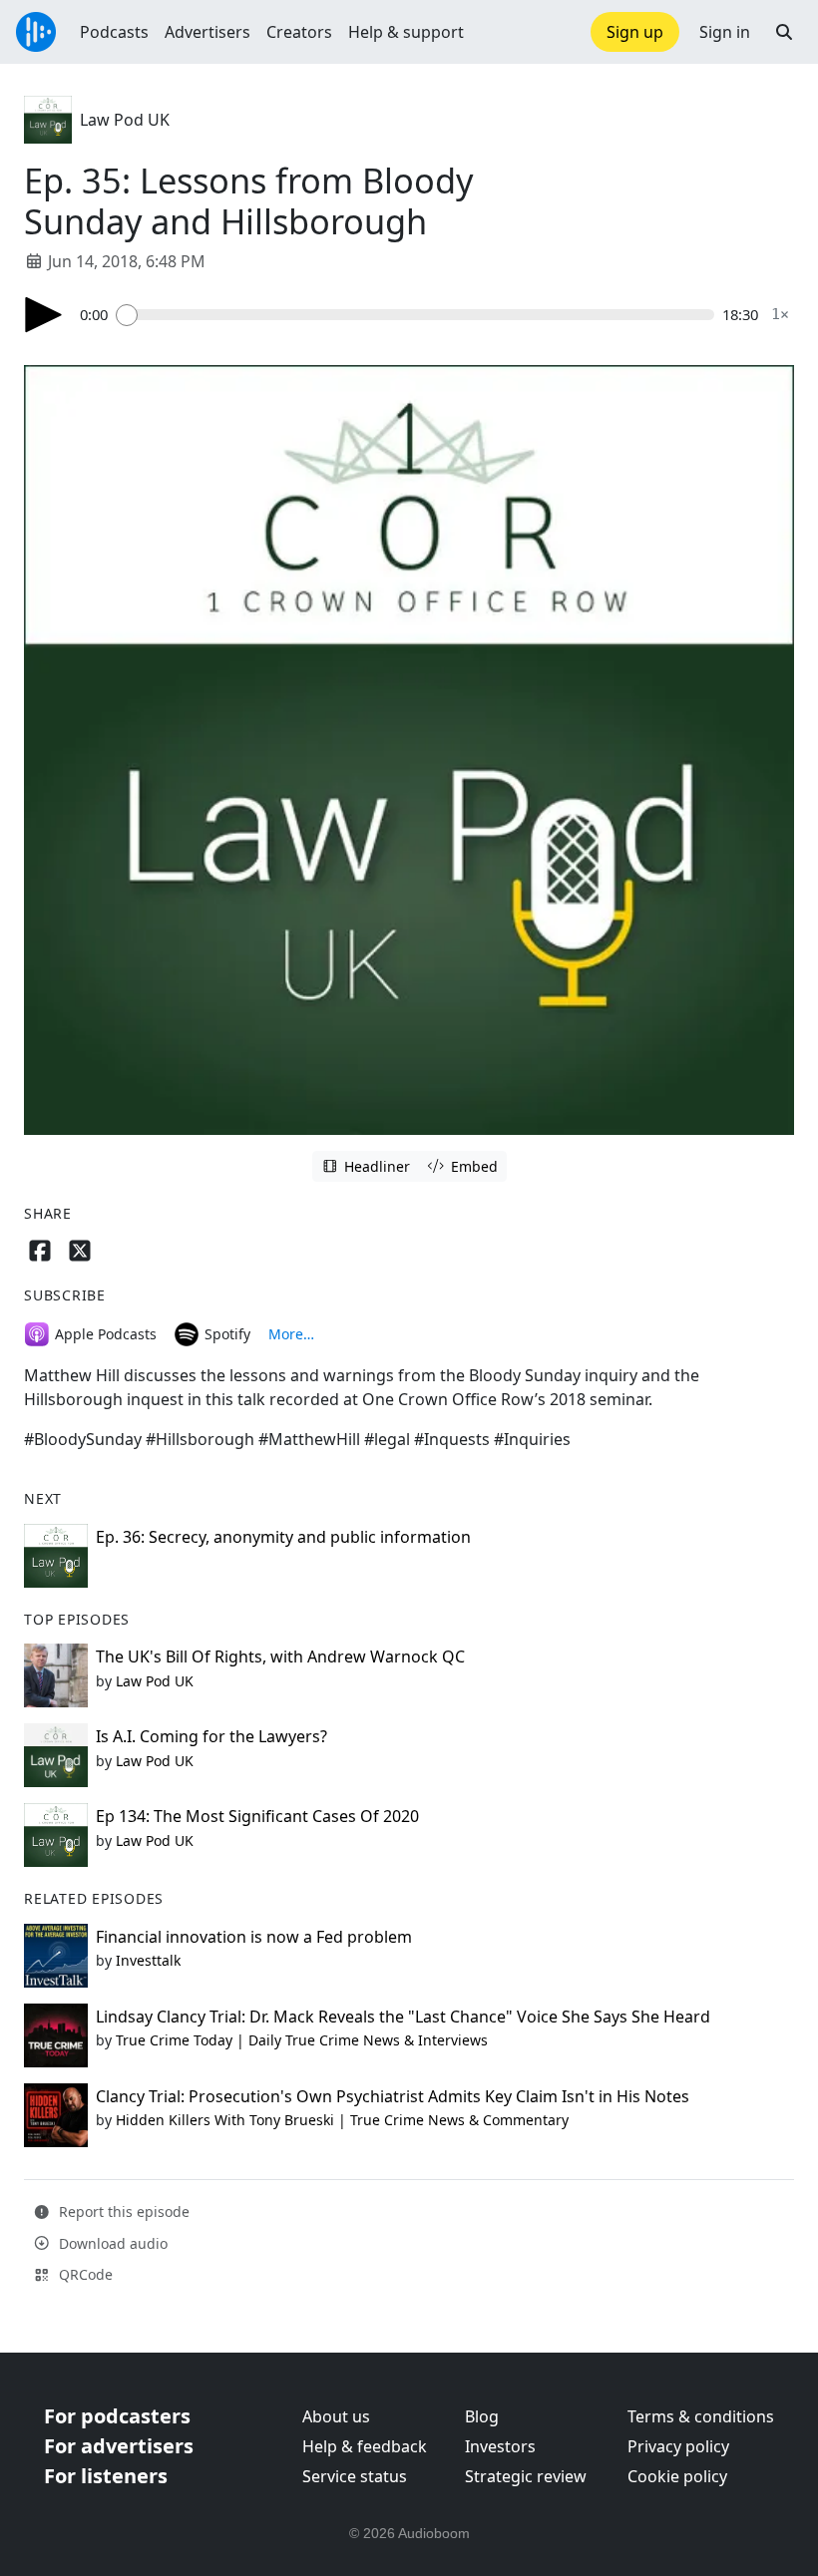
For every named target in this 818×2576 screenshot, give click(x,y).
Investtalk (148, 1960)
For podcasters (117, 2416)
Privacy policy (678, 2446)
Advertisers (207, 32)
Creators (299, 32)
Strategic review (526, 2476)
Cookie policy (677, 2476)
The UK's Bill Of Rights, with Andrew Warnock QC (280, 1656)
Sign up (635, 32)
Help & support (406, 32)
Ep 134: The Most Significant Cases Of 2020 (257, 1816)
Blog (482, 2416)
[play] (44, 315)
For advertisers (119, 2446)
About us (336, 2416)
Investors (500, 2446)
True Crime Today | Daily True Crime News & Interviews (302, 2040)
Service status (355, 2476)
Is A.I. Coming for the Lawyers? (211, 1736)
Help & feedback (365, 2446)
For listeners (106, 2476)
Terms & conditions (701, 2416)
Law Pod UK (125, 120)
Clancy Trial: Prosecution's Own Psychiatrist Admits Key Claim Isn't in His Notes (393, 2096)
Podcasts (114, 32)
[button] (784, 32)
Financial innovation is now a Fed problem (254, 1937)
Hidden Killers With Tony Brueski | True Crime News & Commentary (342, 2120)
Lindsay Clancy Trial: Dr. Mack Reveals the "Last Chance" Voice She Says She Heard (403, 2017)
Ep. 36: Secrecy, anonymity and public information (283, 1537)
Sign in (725, 32)
